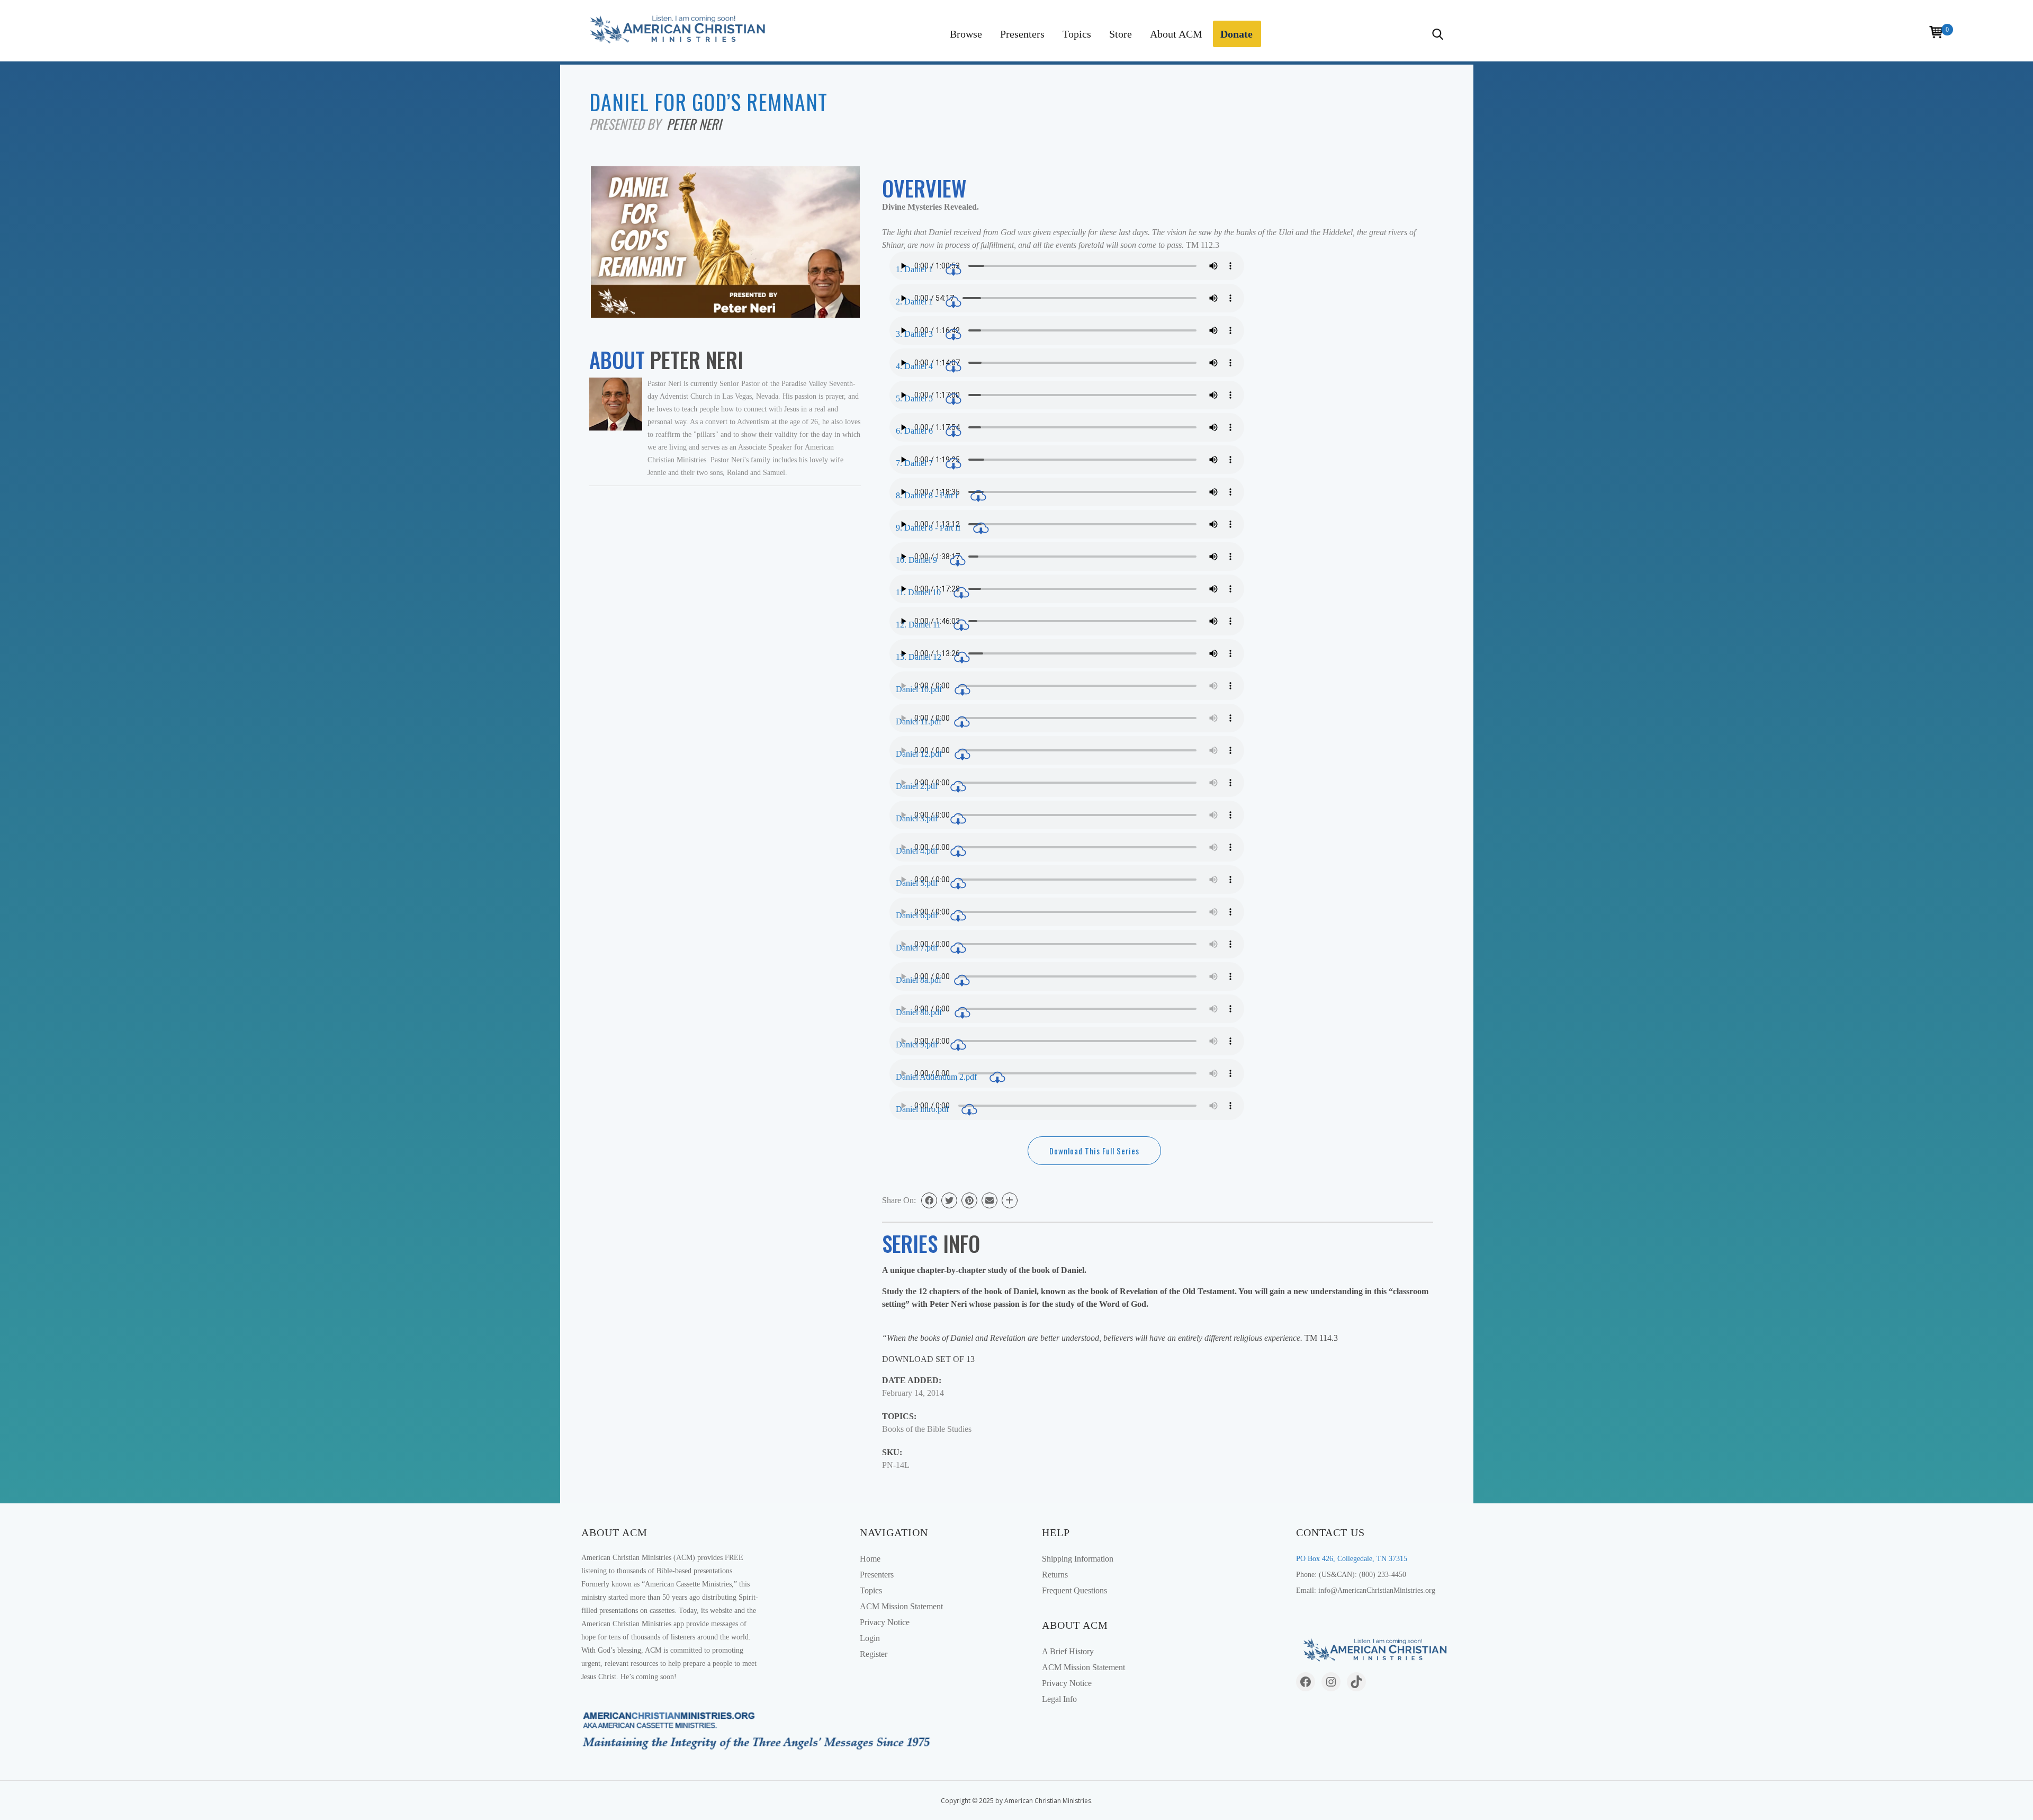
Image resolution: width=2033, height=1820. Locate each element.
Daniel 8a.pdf (920, 980)
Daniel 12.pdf (920, 754)
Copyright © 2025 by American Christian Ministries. (1017, 1801)
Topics (1077, 34)
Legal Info (1059, 1699)
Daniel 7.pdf (918, 948)
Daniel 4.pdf (918, 851)
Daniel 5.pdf (918, 883)
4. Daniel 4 (915, 366)
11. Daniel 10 (919, 592)
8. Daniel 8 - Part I (928, 495)
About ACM (1176, 34)
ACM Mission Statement (901, 1606)
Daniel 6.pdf (918, 915)
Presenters (1022, 34)
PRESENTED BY (628, 124)
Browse (966, 34)
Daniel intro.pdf (923, 1109)
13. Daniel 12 (920, 657)
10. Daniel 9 (917, 560)
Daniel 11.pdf (920, 721)
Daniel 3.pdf (918, 818)
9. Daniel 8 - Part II (929, 528)
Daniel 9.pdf (918, 1045)
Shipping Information (1078, 1559)
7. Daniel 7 (915, 463)
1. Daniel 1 (915, 269)
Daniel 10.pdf (920, 689)
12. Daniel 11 (919, 625)
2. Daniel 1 (915, 302)
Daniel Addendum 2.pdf (937, 1077)
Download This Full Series (1094, 1151)
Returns (1055, 1575)
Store (1121, 34)
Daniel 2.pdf (918, 786)
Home (870, 1559)
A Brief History (1068, 1651)
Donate (1236, 34)
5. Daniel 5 (915, 398)
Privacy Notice (885, 1622)
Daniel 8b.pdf (920, 1012)
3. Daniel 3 (915, 334)
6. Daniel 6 (915, 431)
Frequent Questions (1074, 1590)
